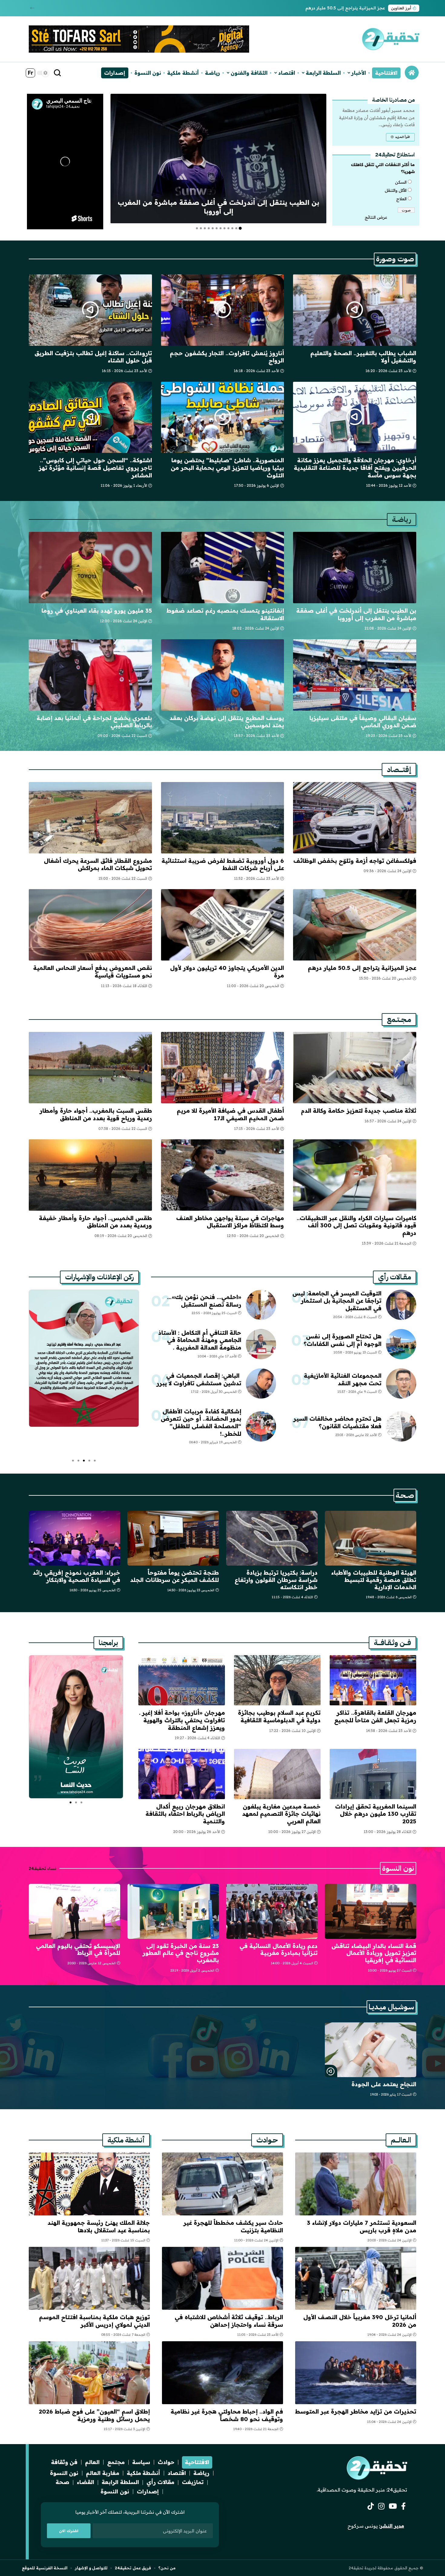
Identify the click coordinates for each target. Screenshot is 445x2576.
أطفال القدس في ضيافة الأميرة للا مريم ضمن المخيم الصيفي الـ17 (230, 1114)
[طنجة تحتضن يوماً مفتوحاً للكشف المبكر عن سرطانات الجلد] (173, 1538)
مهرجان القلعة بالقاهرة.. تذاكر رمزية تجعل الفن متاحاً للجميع (375, 1716)
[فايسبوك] (403, 2506)
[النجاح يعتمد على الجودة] (371, 2050)
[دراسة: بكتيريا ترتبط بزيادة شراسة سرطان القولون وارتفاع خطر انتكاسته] (272, 1538)
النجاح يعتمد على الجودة (384, 2084)
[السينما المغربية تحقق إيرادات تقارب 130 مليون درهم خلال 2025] (373, 1774)
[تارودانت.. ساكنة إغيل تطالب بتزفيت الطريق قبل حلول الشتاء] (90, 310)
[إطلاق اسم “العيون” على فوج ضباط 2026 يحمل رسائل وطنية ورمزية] (89, 2373)
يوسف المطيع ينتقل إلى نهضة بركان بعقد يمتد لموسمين (227, 722)
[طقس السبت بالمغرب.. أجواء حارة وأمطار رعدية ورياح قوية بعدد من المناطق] (90, 1068)
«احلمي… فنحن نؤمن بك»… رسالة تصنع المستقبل (204, 1301)
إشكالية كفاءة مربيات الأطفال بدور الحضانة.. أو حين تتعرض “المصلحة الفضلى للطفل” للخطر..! (201, 1422)
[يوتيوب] (393, 2506)
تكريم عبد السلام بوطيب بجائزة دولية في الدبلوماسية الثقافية (279, 1716)
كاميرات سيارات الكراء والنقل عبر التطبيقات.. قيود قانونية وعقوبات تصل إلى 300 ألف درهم (356, 1225)
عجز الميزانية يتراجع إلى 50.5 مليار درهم (345, 8)
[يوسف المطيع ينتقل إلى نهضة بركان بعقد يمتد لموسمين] (223, 675)
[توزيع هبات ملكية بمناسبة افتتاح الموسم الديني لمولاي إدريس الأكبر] (89, 2278)
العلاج (401, 199)
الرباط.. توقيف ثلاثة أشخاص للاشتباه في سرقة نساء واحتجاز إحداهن (229, 2321)
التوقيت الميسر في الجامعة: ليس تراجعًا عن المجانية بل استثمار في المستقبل (337, 1301)
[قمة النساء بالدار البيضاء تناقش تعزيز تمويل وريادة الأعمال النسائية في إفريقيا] (371, 1911)
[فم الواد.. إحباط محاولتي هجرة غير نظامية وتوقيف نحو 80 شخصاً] (222, 2373)
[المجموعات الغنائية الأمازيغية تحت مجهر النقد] (401, 1383)
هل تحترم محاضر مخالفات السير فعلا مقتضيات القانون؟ (337, 1422)
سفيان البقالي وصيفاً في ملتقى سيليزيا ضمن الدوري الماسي (363, 722)
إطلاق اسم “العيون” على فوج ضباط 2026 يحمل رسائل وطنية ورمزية (94, 2415)
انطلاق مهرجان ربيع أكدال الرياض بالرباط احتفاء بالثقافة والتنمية (185, 1814)
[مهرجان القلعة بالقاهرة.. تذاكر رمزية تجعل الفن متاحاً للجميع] (373, 1680)
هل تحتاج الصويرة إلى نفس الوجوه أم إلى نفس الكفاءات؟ (343, 1340)
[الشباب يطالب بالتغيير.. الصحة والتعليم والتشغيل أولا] (355, 310)
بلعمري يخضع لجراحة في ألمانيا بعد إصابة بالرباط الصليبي (94, 722)
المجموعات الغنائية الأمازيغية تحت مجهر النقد (343, 1379)
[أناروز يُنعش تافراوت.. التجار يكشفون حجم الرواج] (223, 310)
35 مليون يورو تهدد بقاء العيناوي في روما (97, 610)
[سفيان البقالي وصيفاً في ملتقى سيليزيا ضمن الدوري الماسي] (355, 675)
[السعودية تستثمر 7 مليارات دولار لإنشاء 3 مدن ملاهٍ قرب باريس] (356, 2184)
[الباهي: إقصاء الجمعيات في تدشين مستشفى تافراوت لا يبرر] (261, 1383)
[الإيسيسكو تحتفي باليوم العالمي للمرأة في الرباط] (74, 1911)
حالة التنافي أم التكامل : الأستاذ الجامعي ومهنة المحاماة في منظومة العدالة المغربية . (200, 1340)
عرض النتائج (376, 217)
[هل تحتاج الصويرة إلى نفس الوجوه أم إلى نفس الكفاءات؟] (401, 1344)
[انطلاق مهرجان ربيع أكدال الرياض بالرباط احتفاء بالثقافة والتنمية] (182, 1774)
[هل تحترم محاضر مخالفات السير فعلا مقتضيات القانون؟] (401, 1426)
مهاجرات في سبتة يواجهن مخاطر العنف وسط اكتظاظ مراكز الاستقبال (230, 1222)
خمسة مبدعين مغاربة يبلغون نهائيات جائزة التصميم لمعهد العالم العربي (281, 1814)
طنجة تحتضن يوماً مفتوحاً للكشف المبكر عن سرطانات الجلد (175, 1576)
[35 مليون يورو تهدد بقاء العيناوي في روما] (90, 568)
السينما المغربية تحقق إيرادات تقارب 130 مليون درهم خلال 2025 (376, 1814)
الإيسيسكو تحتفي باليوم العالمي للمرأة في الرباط (78, 1949)
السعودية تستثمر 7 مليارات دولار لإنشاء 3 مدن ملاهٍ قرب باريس (362, 2226)
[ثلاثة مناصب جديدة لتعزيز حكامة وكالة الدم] (355, 1068)
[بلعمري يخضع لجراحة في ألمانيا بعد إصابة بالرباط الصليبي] (90, 675)
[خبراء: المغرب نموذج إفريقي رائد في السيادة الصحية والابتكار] (74, 1538)
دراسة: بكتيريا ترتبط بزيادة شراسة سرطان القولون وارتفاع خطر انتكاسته (276, 1580)
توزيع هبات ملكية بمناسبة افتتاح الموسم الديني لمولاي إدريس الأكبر (94, 2321)
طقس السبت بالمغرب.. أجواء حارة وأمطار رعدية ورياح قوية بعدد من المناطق (96, 1114)
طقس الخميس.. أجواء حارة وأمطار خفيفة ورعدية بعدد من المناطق (96, 1222)
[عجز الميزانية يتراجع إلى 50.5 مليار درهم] (355, 925)
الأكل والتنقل (396, 190)
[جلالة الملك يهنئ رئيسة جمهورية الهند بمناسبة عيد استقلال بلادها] (89, 2184)
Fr (30, 73)
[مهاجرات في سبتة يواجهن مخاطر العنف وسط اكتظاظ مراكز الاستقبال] (223, 1175)
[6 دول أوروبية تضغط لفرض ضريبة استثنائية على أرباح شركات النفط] (223, 818)
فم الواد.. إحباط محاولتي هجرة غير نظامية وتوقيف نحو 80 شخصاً (227, 2415)
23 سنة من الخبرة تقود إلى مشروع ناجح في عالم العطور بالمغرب (181, 1953)
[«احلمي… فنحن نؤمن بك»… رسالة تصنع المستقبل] (261, 1305)
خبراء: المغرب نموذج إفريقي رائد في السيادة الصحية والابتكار (76, 1576)
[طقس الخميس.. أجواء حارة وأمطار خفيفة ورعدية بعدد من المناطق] (90, 1175)
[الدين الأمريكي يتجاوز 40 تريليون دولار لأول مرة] (223, 925)
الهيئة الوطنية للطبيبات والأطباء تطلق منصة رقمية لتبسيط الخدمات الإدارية (374, 1580)
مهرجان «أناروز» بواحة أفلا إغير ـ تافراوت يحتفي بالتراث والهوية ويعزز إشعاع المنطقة (182, 1720)
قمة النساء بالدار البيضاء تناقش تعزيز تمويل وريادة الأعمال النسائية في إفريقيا (374, 1953)
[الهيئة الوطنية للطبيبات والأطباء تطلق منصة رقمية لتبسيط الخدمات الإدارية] (371, 1538)
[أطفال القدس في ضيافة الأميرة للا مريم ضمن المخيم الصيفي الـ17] (223, 1068)
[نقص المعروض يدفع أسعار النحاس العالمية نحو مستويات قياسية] (90, 925)
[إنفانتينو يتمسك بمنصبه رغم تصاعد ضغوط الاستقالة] (223, 568)
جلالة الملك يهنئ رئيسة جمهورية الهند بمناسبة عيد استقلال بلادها (99, 2226)
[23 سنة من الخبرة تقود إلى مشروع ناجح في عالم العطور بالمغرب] (173, 1911)
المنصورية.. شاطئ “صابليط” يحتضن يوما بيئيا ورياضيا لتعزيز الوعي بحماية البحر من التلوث (227, 468)
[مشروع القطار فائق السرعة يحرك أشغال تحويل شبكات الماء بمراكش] (90, 818)
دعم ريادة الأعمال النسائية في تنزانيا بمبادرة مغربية (279, 1949)
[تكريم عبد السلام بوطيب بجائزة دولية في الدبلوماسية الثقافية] (277, 1680)
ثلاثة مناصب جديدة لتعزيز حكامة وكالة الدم (359, 1111)
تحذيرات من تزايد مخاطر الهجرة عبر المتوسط (356, 2411)
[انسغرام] (381, 2506)
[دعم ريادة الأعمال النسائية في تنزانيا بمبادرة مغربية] (272, 1911)
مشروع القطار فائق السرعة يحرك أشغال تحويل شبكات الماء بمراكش (98, 864)
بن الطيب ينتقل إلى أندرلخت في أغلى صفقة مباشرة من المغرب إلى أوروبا (219, 207)
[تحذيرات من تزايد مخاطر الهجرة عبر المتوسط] (356, 2373)
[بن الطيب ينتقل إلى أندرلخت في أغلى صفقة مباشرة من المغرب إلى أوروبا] (218, 159)
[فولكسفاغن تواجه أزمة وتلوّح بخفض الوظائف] (355, 818)
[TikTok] (371, 2506)
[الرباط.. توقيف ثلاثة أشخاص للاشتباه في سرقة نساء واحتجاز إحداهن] (222, 2278)
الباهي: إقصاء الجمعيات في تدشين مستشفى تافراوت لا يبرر (199, 1379)
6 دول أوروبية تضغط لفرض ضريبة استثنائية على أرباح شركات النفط (223, 864)
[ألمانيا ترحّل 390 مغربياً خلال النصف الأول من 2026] (356, 2278)
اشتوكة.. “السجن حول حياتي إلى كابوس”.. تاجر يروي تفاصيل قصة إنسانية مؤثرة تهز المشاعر (95, 468)
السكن (401, 182)
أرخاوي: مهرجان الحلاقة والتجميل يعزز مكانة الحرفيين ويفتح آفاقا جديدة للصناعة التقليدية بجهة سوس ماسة (355, 468)
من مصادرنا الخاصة (393, 100)
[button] (32, 8)
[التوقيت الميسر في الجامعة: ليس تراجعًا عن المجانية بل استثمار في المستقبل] (401, 1305)
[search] (58, 73)
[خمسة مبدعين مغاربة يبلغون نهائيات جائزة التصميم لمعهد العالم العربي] (277, 1774)
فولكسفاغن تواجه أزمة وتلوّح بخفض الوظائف (355, 861)
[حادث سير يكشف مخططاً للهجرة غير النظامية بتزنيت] (222, 2184)
